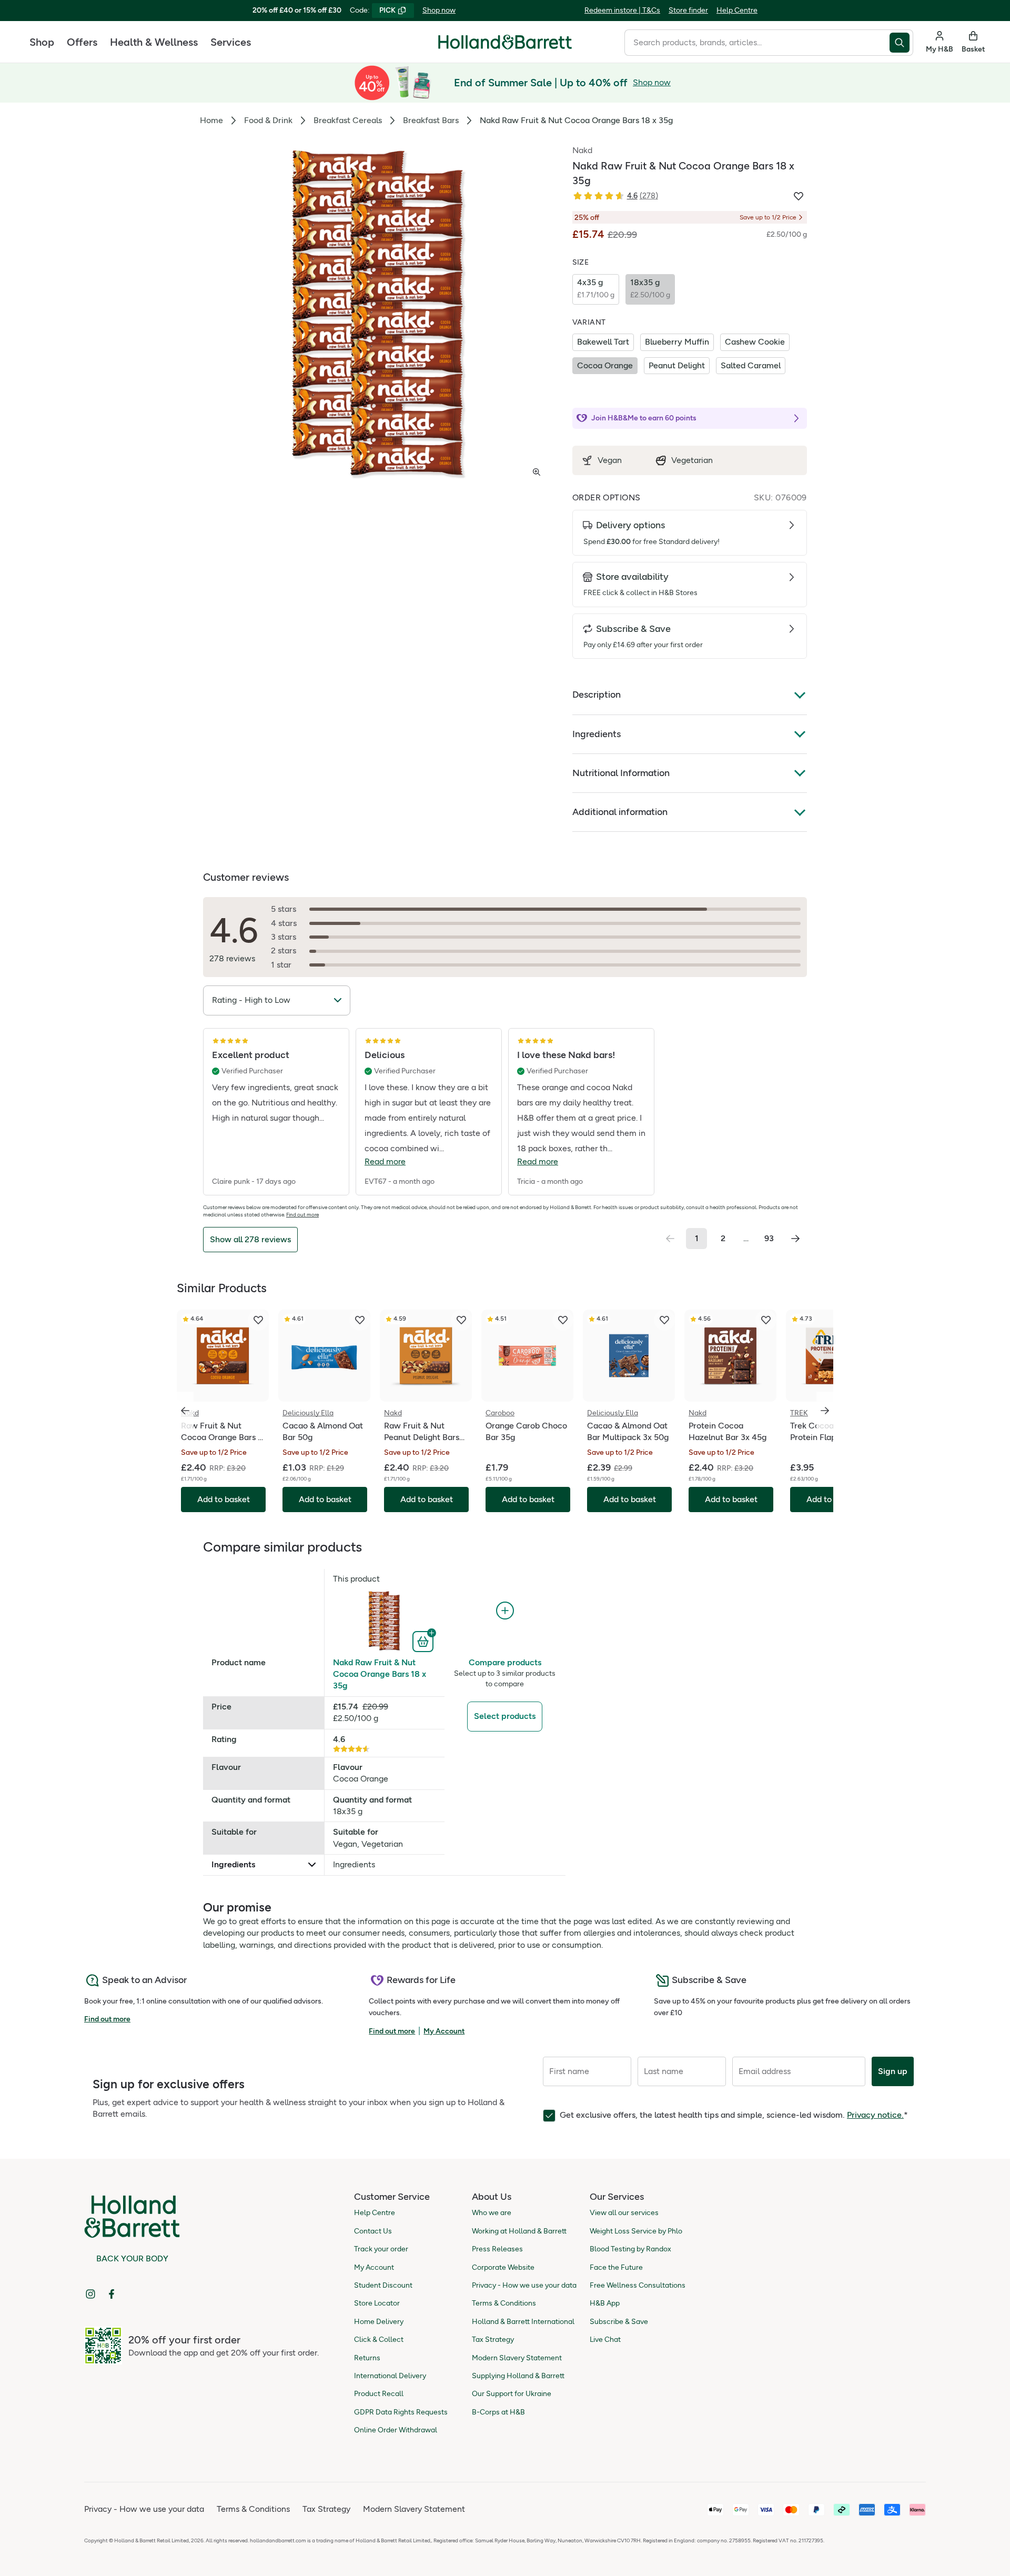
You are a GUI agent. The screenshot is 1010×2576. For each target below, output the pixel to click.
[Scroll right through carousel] (825, 1411)
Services (231, 42)
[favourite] (258, 1320)
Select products (505, 1716)
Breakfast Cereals (348, 120)
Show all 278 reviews (250, 1239)
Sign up (893, 2071)
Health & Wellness (154, 42)
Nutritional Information (621, 773)
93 (769, 1238)
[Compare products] (505, 1611)
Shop (42, 42)
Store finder (688, 10)
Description (597, 695)
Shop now (439, 10)
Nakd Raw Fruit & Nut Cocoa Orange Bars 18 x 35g (380, 1674)
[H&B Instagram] (90, 2294)
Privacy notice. (875, 2115)
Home (211, 120)
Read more (385, 1161)
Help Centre (737, 10)
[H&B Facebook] (112, 2294)
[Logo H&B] (505, 47)
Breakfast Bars (431, 120)
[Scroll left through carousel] (185, 1411)
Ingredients (597, 734)
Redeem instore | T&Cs (622, 10)
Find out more (302, 1215)
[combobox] (757, 43)
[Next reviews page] (795, 1239)
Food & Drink (268, 120)
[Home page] (505, 42)
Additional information (620, 812)
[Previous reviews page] (670, 1239)
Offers (82, 42)
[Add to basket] (424, 1641)
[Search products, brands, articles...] (901, 43)
